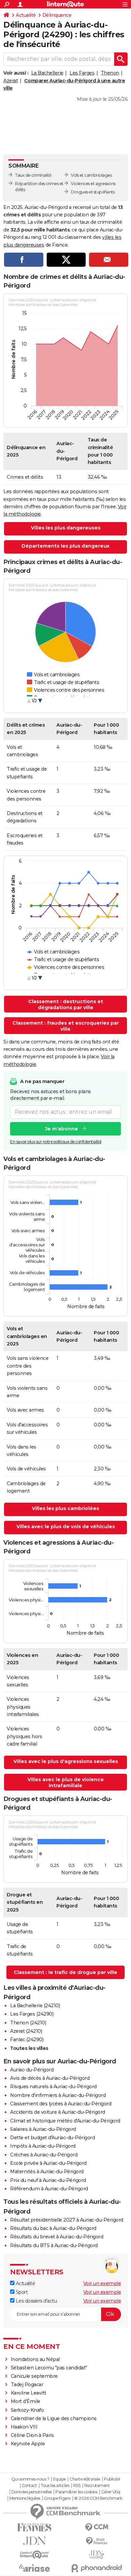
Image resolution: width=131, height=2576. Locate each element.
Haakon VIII (24, 2427)
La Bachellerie (47, 73)
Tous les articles (55, 2486)
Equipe (59, 2479)
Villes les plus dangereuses (66, 528)
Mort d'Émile (26, 2401)
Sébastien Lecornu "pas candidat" (49, 2368)
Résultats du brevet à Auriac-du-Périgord (57, 2237)
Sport (21, 2292)
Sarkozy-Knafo (27, 2410)
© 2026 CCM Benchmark (98, 2498)
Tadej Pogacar (27, 2385)
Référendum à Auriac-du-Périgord (49, 2189)
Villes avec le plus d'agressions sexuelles (66, 1761)
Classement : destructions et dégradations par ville (66, 1004)
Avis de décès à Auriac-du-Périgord (50, 2078)
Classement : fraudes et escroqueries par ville (66, 1026)
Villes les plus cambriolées (65, 1508)
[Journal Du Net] (34, 2541)
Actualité (26, 15)
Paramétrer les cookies (76, 2492)
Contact (29, 2486)
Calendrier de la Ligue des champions (54, 2418)
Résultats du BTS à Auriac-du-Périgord (54, 2245)
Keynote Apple (28, 2444)
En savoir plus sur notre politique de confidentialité (56, 1142)
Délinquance (57, 15)
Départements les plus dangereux (65, 546)
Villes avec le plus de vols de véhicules (66, 1527)
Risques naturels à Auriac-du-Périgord (53, 2087)
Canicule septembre (34, 2376)
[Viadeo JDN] (97, 2555)
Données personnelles (32, 2492)
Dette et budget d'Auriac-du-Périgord (52, 2138)
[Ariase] (34, 2568)
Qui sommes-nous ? (30, 2479)
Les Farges (82, 73)
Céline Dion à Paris (32, 2435)
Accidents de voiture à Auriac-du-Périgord (58, 2112)
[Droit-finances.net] (97, 2541)
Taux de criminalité (33, 175)
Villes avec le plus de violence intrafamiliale (66, 1783)
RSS (77, 2486)
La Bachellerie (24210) (35, 2006)
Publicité (112, 2479)
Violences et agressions (93, 184)
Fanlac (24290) (27, 2040)
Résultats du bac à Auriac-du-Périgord (53, 2228)
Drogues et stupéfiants (93, 192)
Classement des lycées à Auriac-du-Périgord (61, 2104)
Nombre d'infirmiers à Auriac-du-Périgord (58, 2095)
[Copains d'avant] (34, 2555)
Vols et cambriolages (91, 175)
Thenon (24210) (28, 2023)
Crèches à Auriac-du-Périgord (44, 2155)
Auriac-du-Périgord (32, 2070)
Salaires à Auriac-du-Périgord (43, 2129)
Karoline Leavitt (29, 2393)
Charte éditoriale (85, 2479)
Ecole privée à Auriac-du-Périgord (48, 2163)
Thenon (110, 73)
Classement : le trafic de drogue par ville (65, 1972)
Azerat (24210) (26, 2031)
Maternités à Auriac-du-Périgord (47, 2172)
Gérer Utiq (111, 2492)
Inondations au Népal (35, 2359)
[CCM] (97, 2527)
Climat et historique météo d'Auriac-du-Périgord (65, 2121)
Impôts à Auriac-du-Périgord (43, 2146)
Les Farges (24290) (32, 2014)
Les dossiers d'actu (36, 2301)
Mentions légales (25, 2498)
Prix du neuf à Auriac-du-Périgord (48, 2180)
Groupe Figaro (57, 2498)
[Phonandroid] (97, 2568)
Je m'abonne (61, 1129)
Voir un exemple (102, 2283)
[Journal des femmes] (34, 2527)
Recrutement (97, 2486)
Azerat (11, 81)
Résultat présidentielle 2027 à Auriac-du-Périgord (67, 2220)
